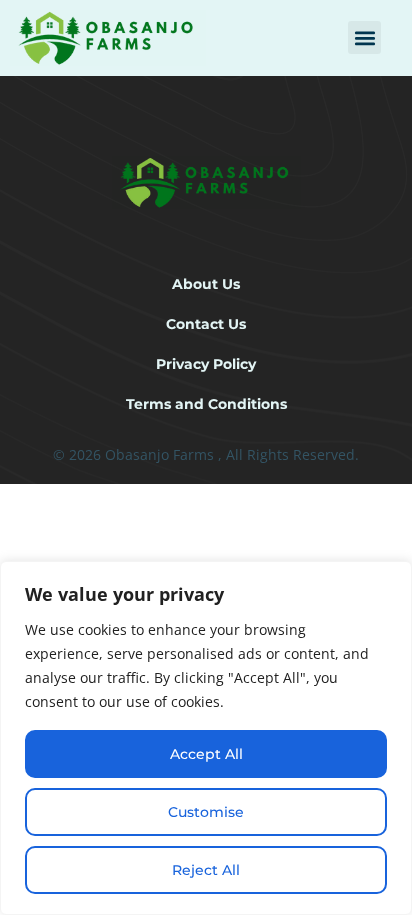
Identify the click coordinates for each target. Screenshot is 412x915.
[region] (206, 738)
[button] (364, 37)
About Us (206, 284)
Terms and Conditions (206, 404)
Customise (206, 812)
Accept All (206, 754)
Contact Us (206, 324)
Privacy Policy (206, 364)
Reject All (206, 870)
